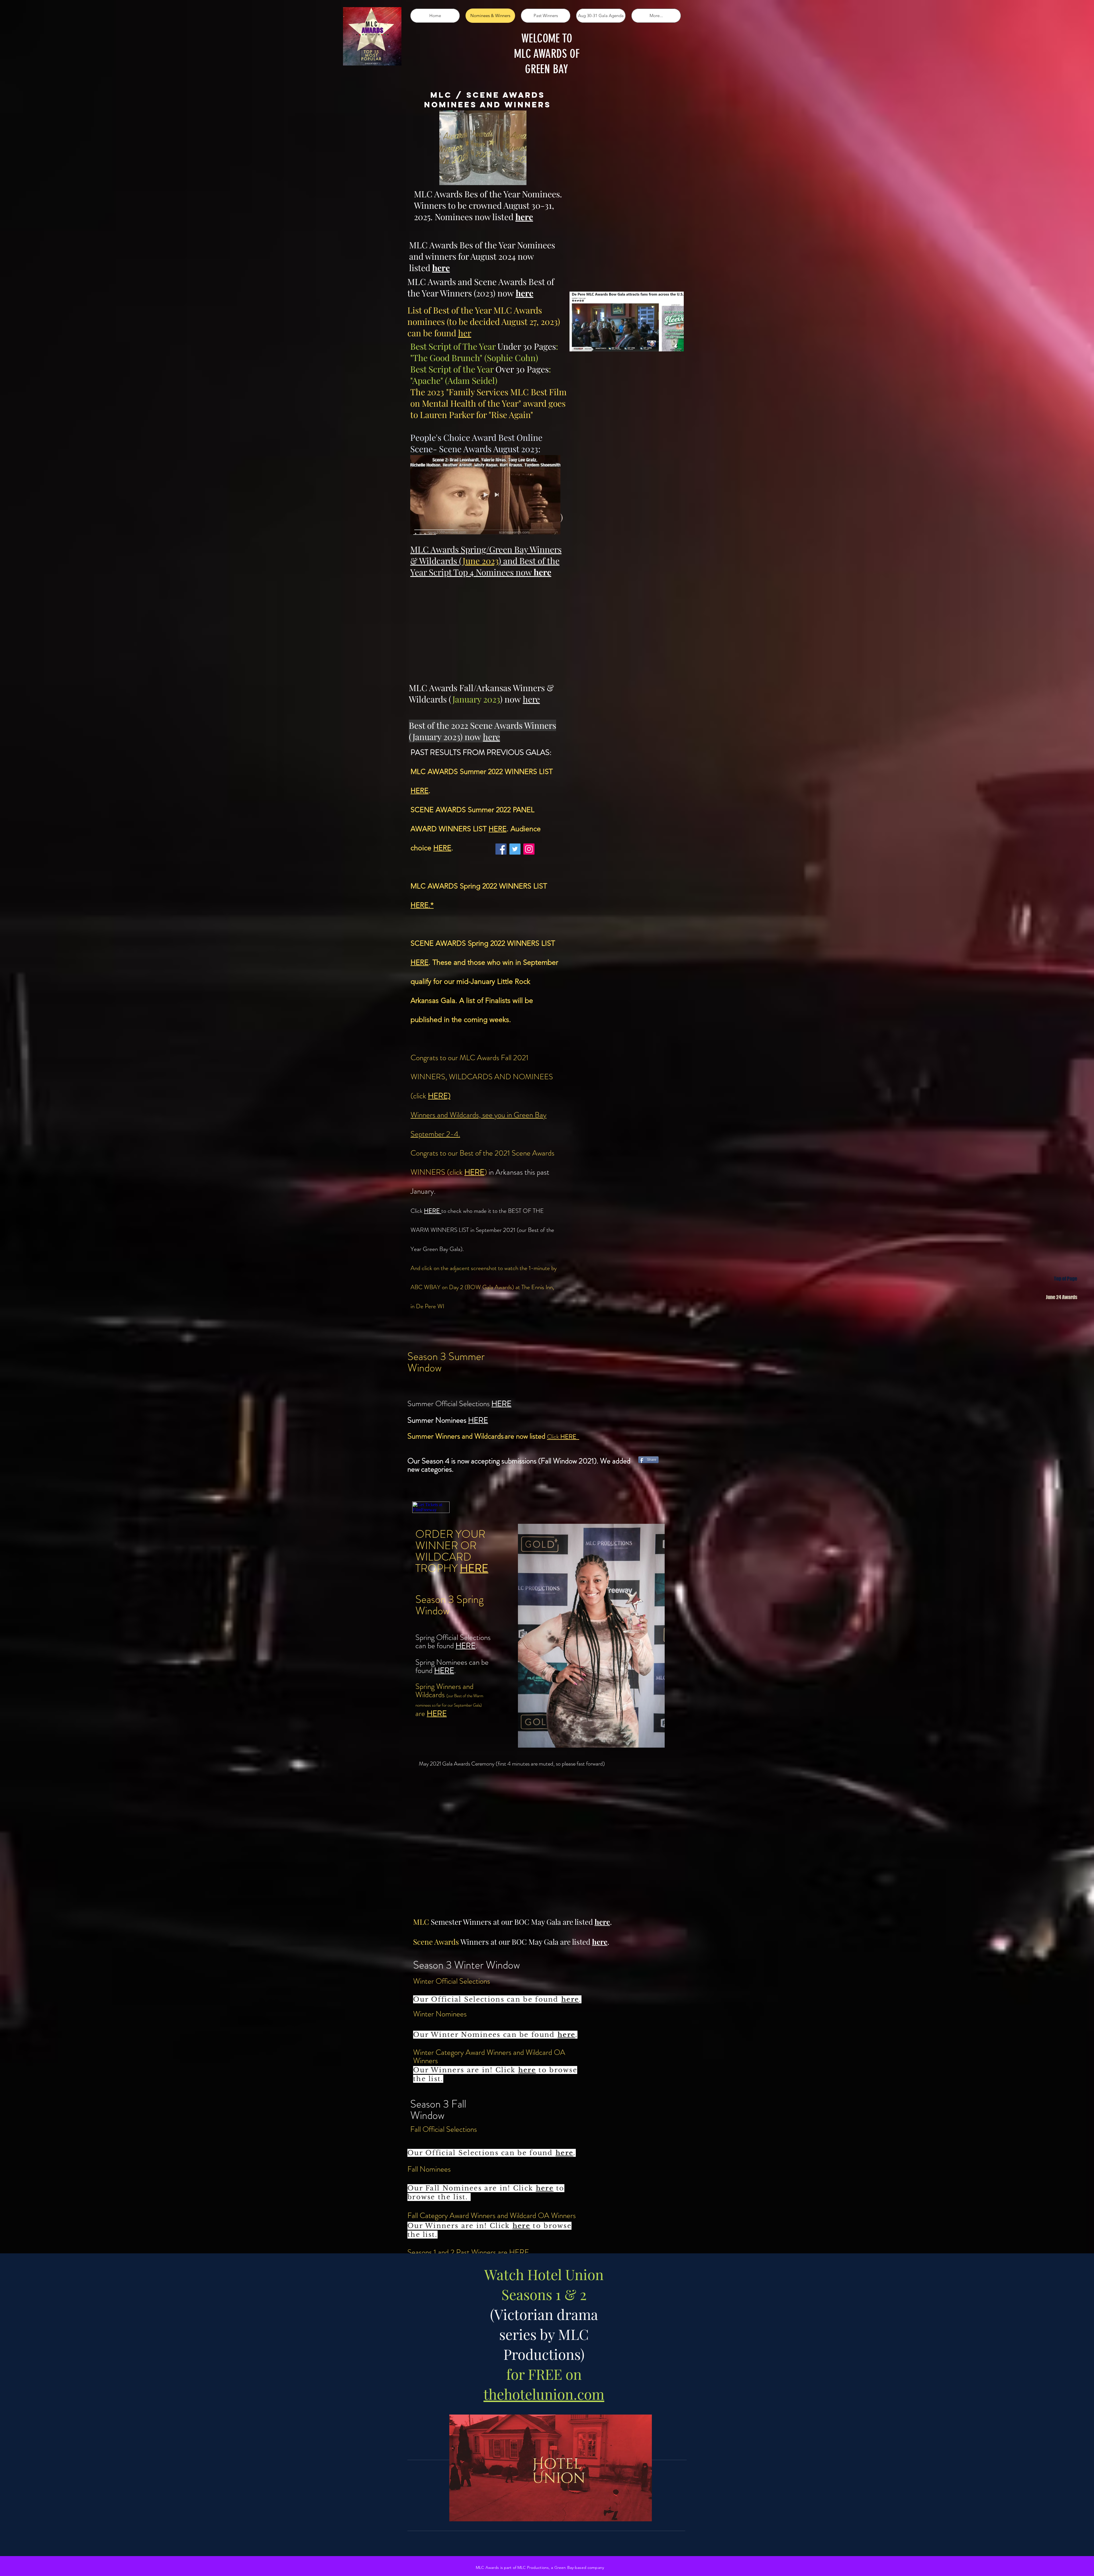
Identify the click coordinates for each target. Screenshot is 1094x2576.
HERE (420, 791)
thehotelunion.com (544, 2394)
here (531, 699)
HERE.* (422, 905)
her (465, 333)
